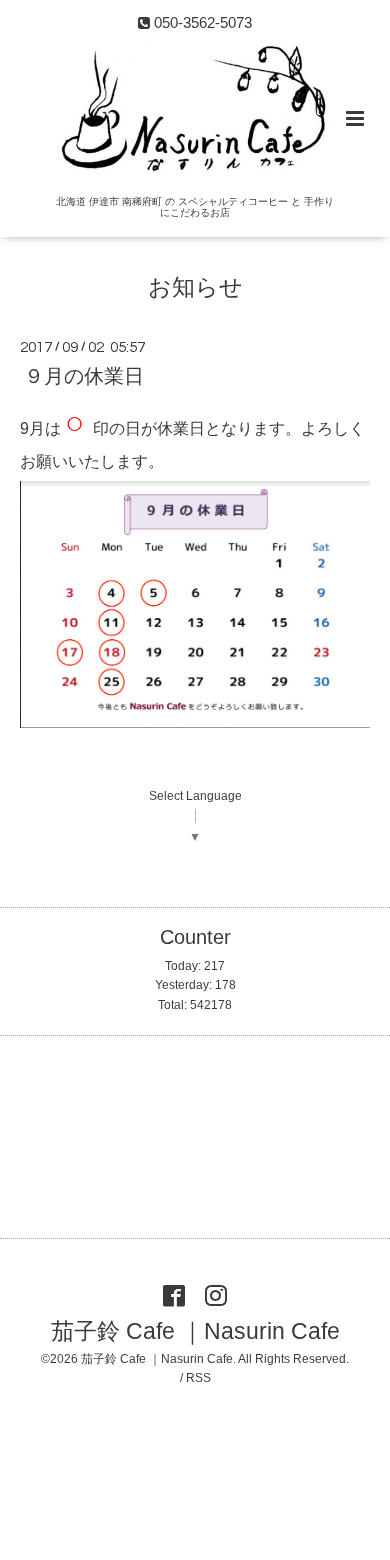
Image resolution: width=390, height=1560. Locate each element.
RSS (198, 1378)
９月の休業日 (84, 376)
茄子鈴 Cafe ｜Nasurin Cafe (195, 1331)
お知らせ (195, 287)
